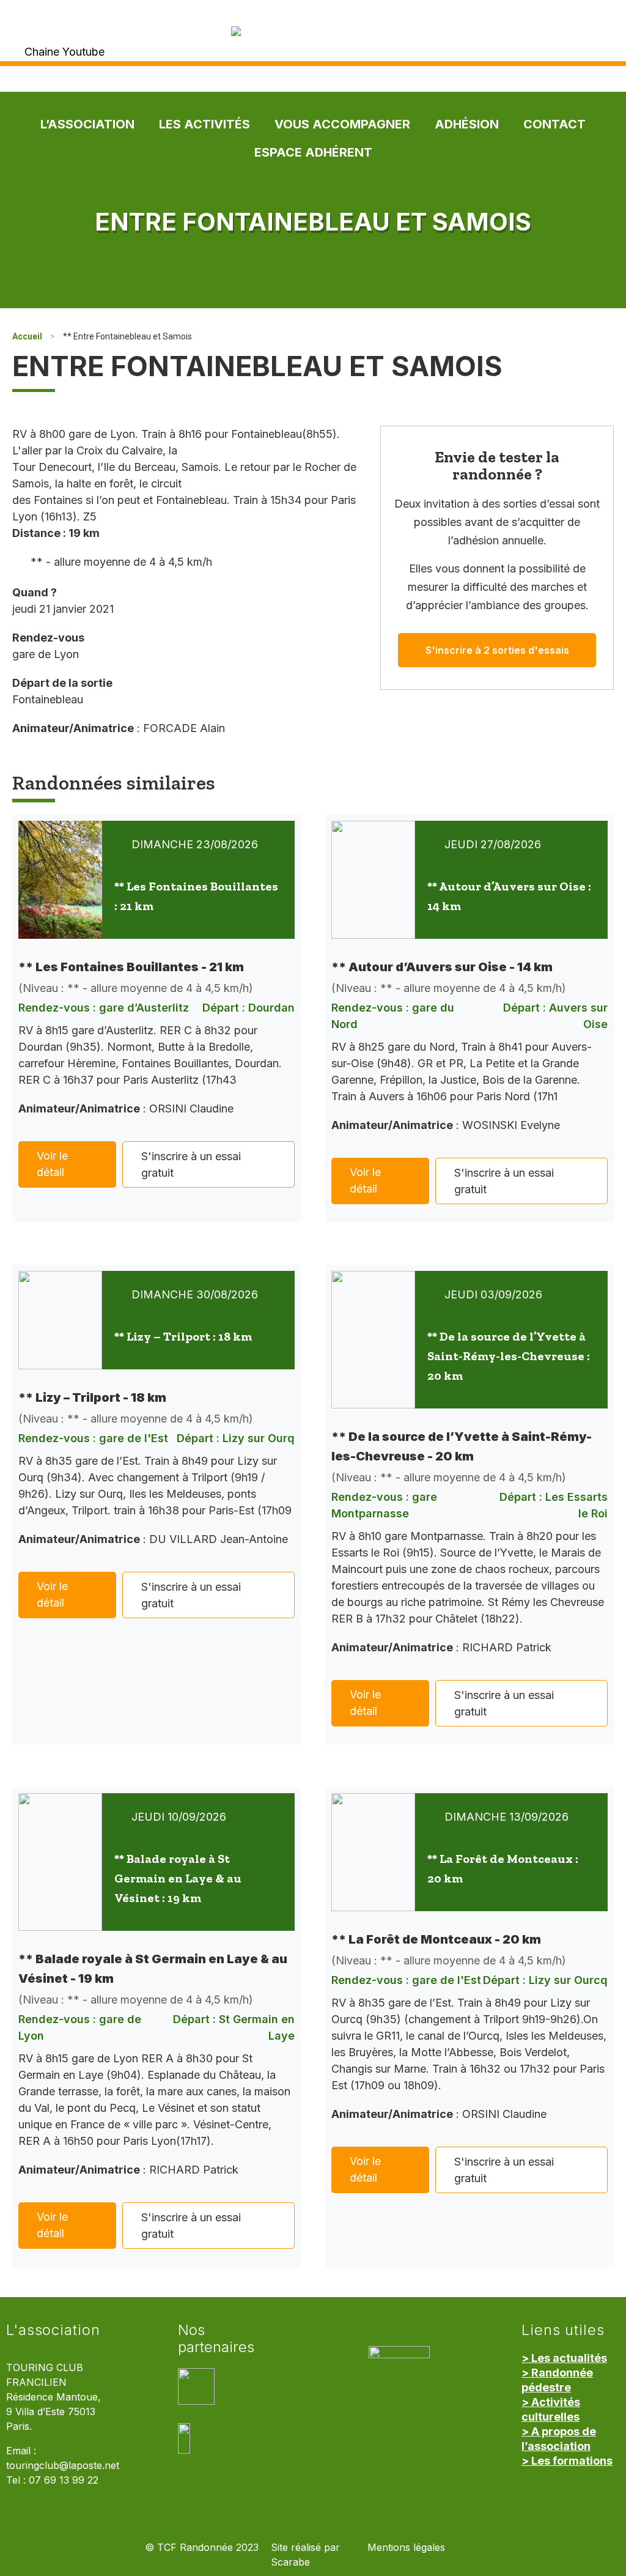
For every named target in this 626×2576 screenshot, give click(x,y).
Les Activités (204, 124)
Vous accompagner (342, 124)
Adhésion (467, 124)
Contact (554, 124)
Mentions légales (406, 2548)
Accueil (27, 336)
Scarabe (290, 2562)
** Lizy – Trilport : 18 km (183, 1336)
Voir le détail (52, 1164)
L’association (87, 124)
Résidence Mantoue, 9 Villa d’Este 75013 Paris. (53, 2412)
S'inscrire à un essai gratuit (191, 1164)
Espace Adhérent (313, 152)
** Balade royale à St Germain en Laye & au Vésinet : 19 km (178, 1878)
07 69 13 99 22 (64, 2480)
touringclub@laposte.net (63, 2466)
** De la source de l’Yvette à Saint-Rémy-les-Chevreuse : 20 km (509, 1356)
